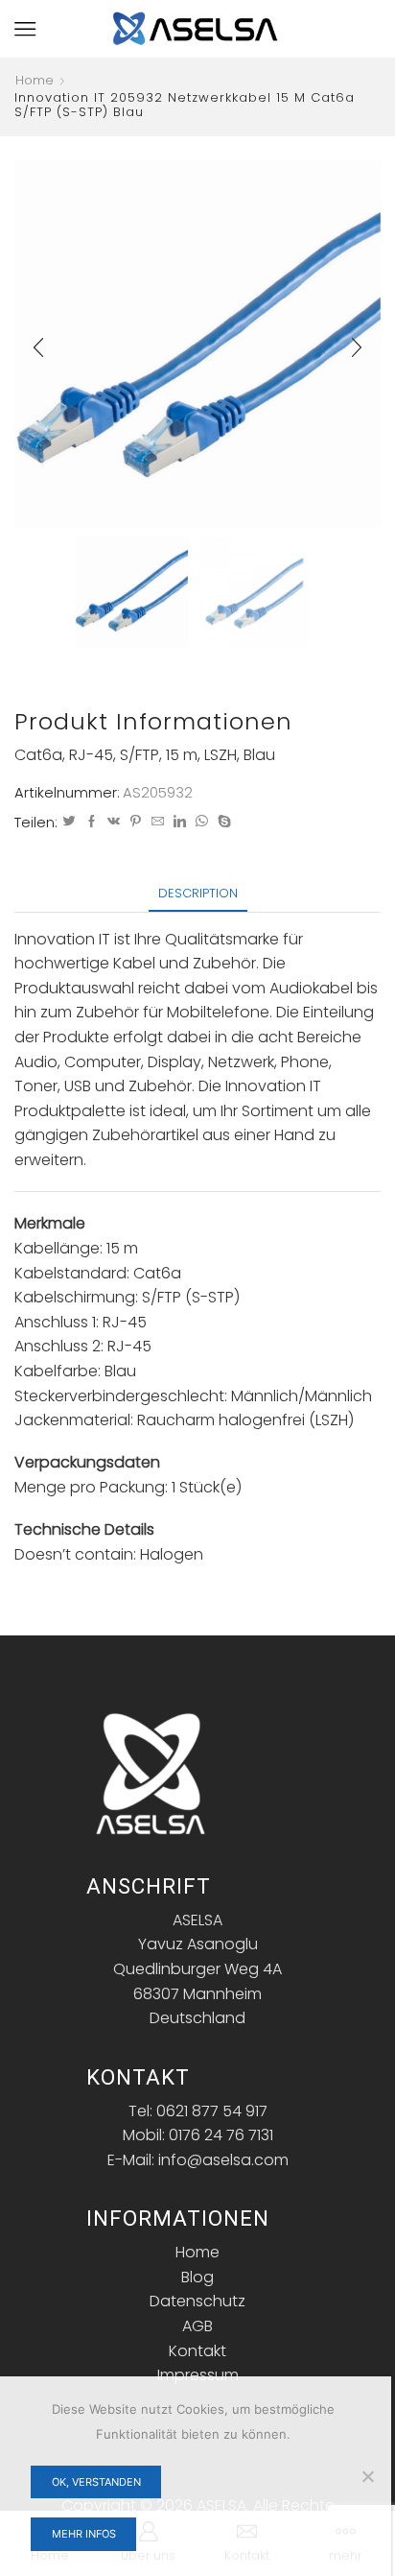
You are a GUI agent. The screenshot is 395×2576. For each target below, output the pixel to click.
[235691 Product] (131, 590)
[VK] (114, 822)
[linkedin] (180, 822)
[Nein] (367, 2476)
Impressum (198, 2375)
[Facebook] (92, 822)
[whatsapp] (202, 822)
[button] (38, 348)
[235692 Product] (254, 593)
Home (35, 81)
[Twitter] (69, 822)
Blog (197, 2277)
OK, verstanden (96, 2482)
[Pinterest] (136, 822)
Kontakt (197, 2351)
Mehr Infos (84, 2534)
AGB (197, 2326)
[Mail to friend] (158, 822)
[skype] (222, 822)
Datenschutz (197, 2301)
